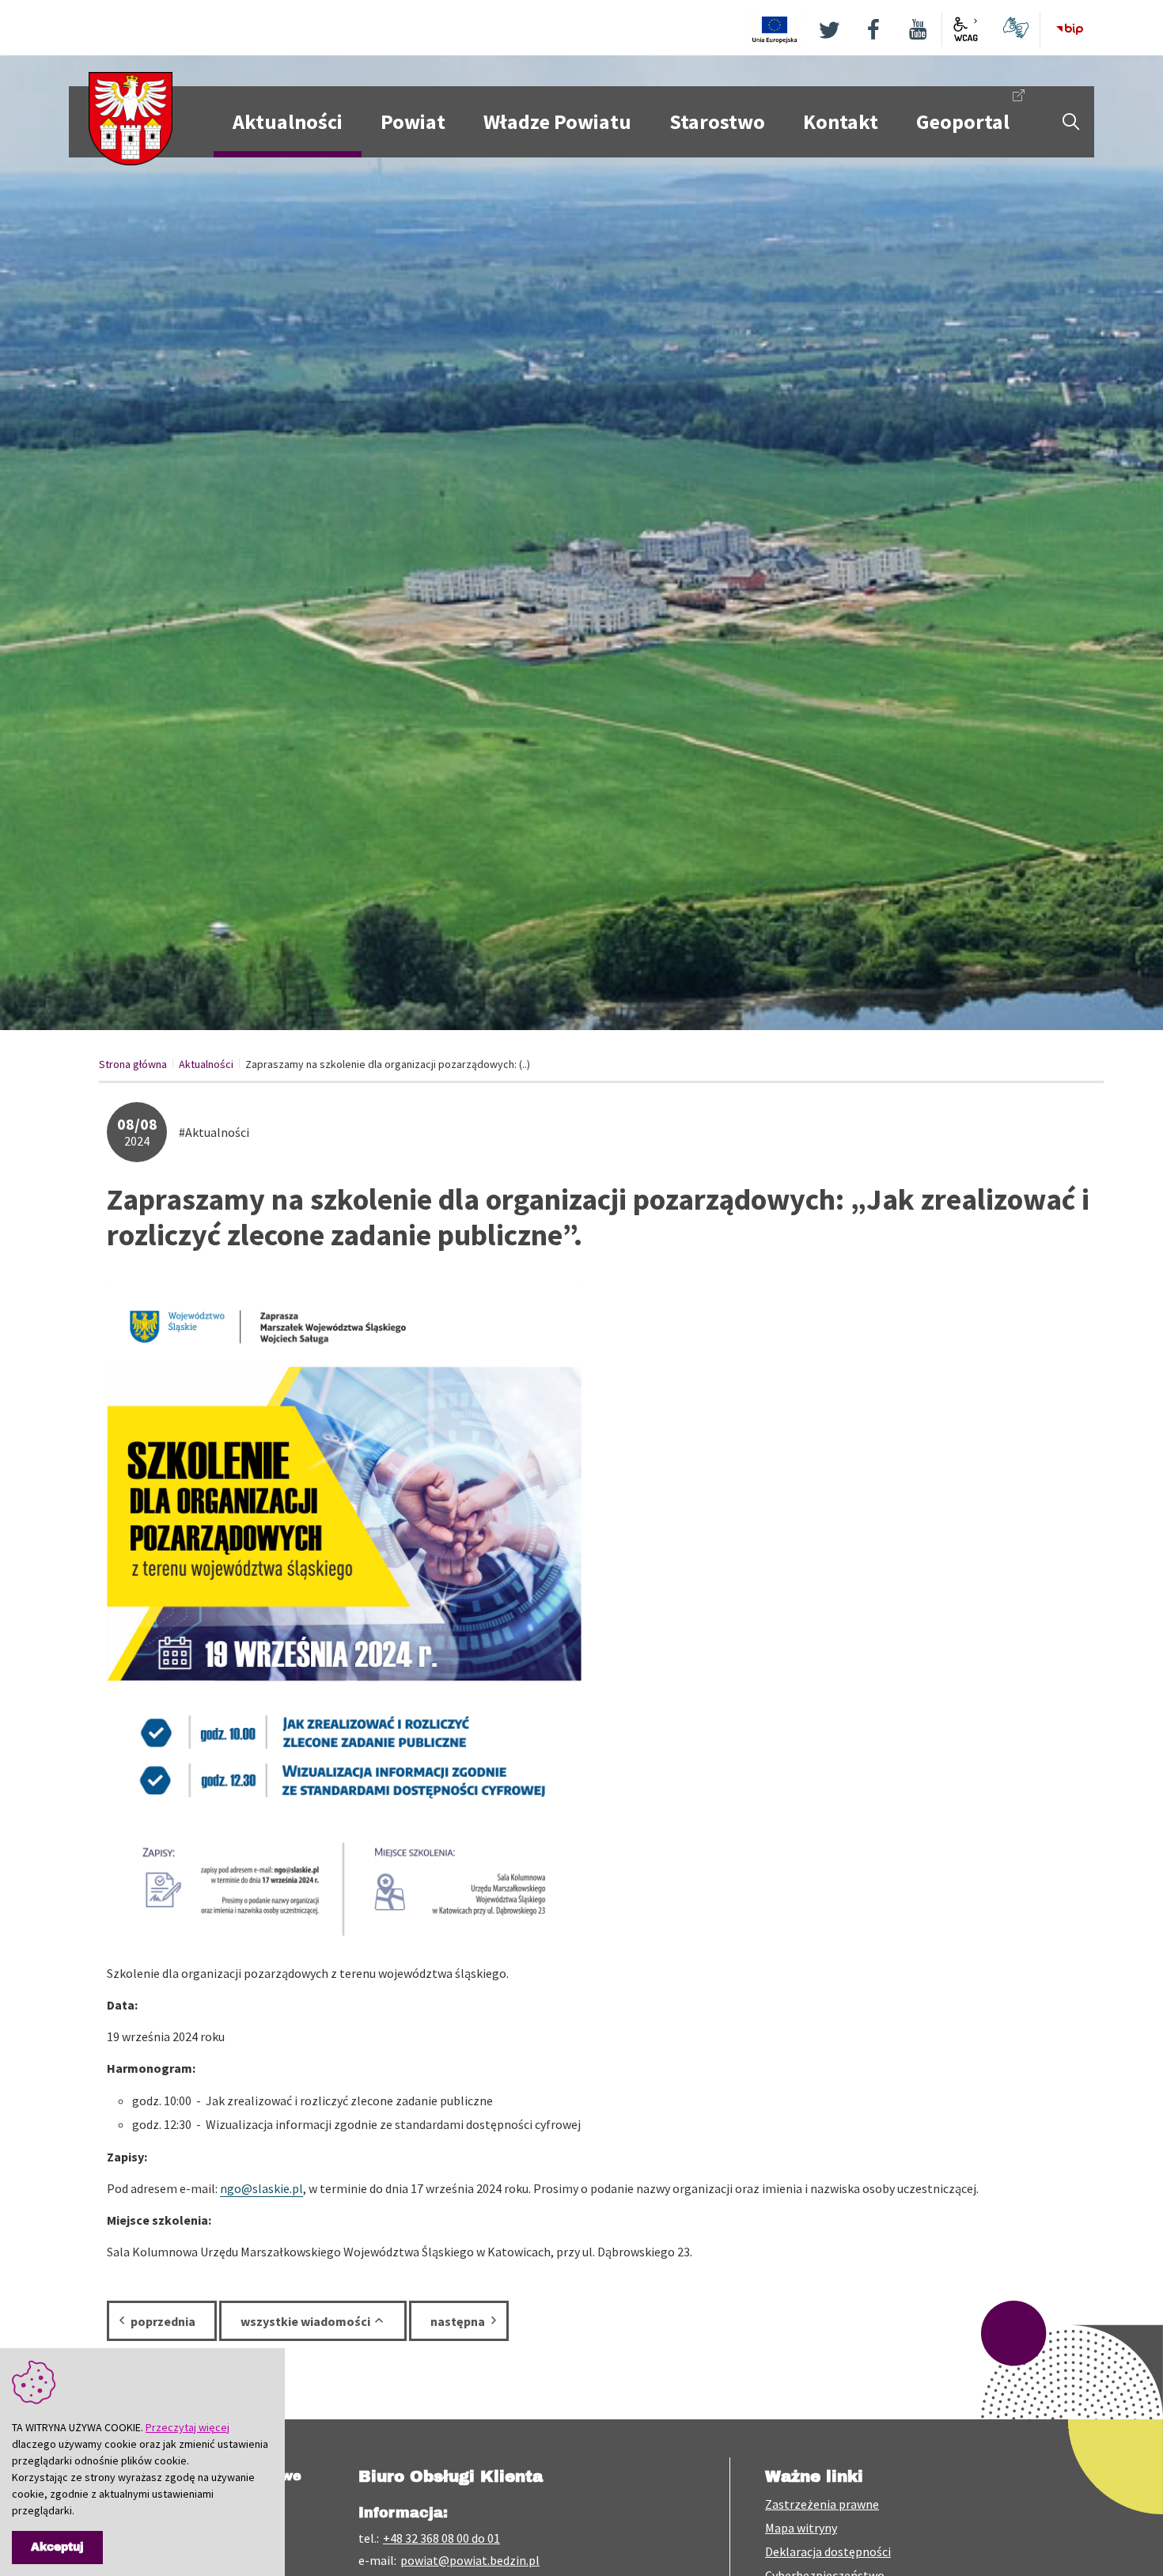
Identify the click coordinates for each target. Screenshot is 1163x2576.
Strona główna (133, 1064)
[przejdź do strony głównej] (131, 117)
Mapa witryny (801, 2528)
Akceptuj (57, 2547)
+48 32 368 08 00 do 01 (441, 2538)
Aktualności (206, 1064)
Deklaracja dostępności (828, 2551)
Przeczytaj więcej (188, 2427)
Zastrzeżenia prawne (822, 2504)
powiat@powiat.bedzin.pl (470, 2560)
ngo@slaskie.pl (261, 2188)
